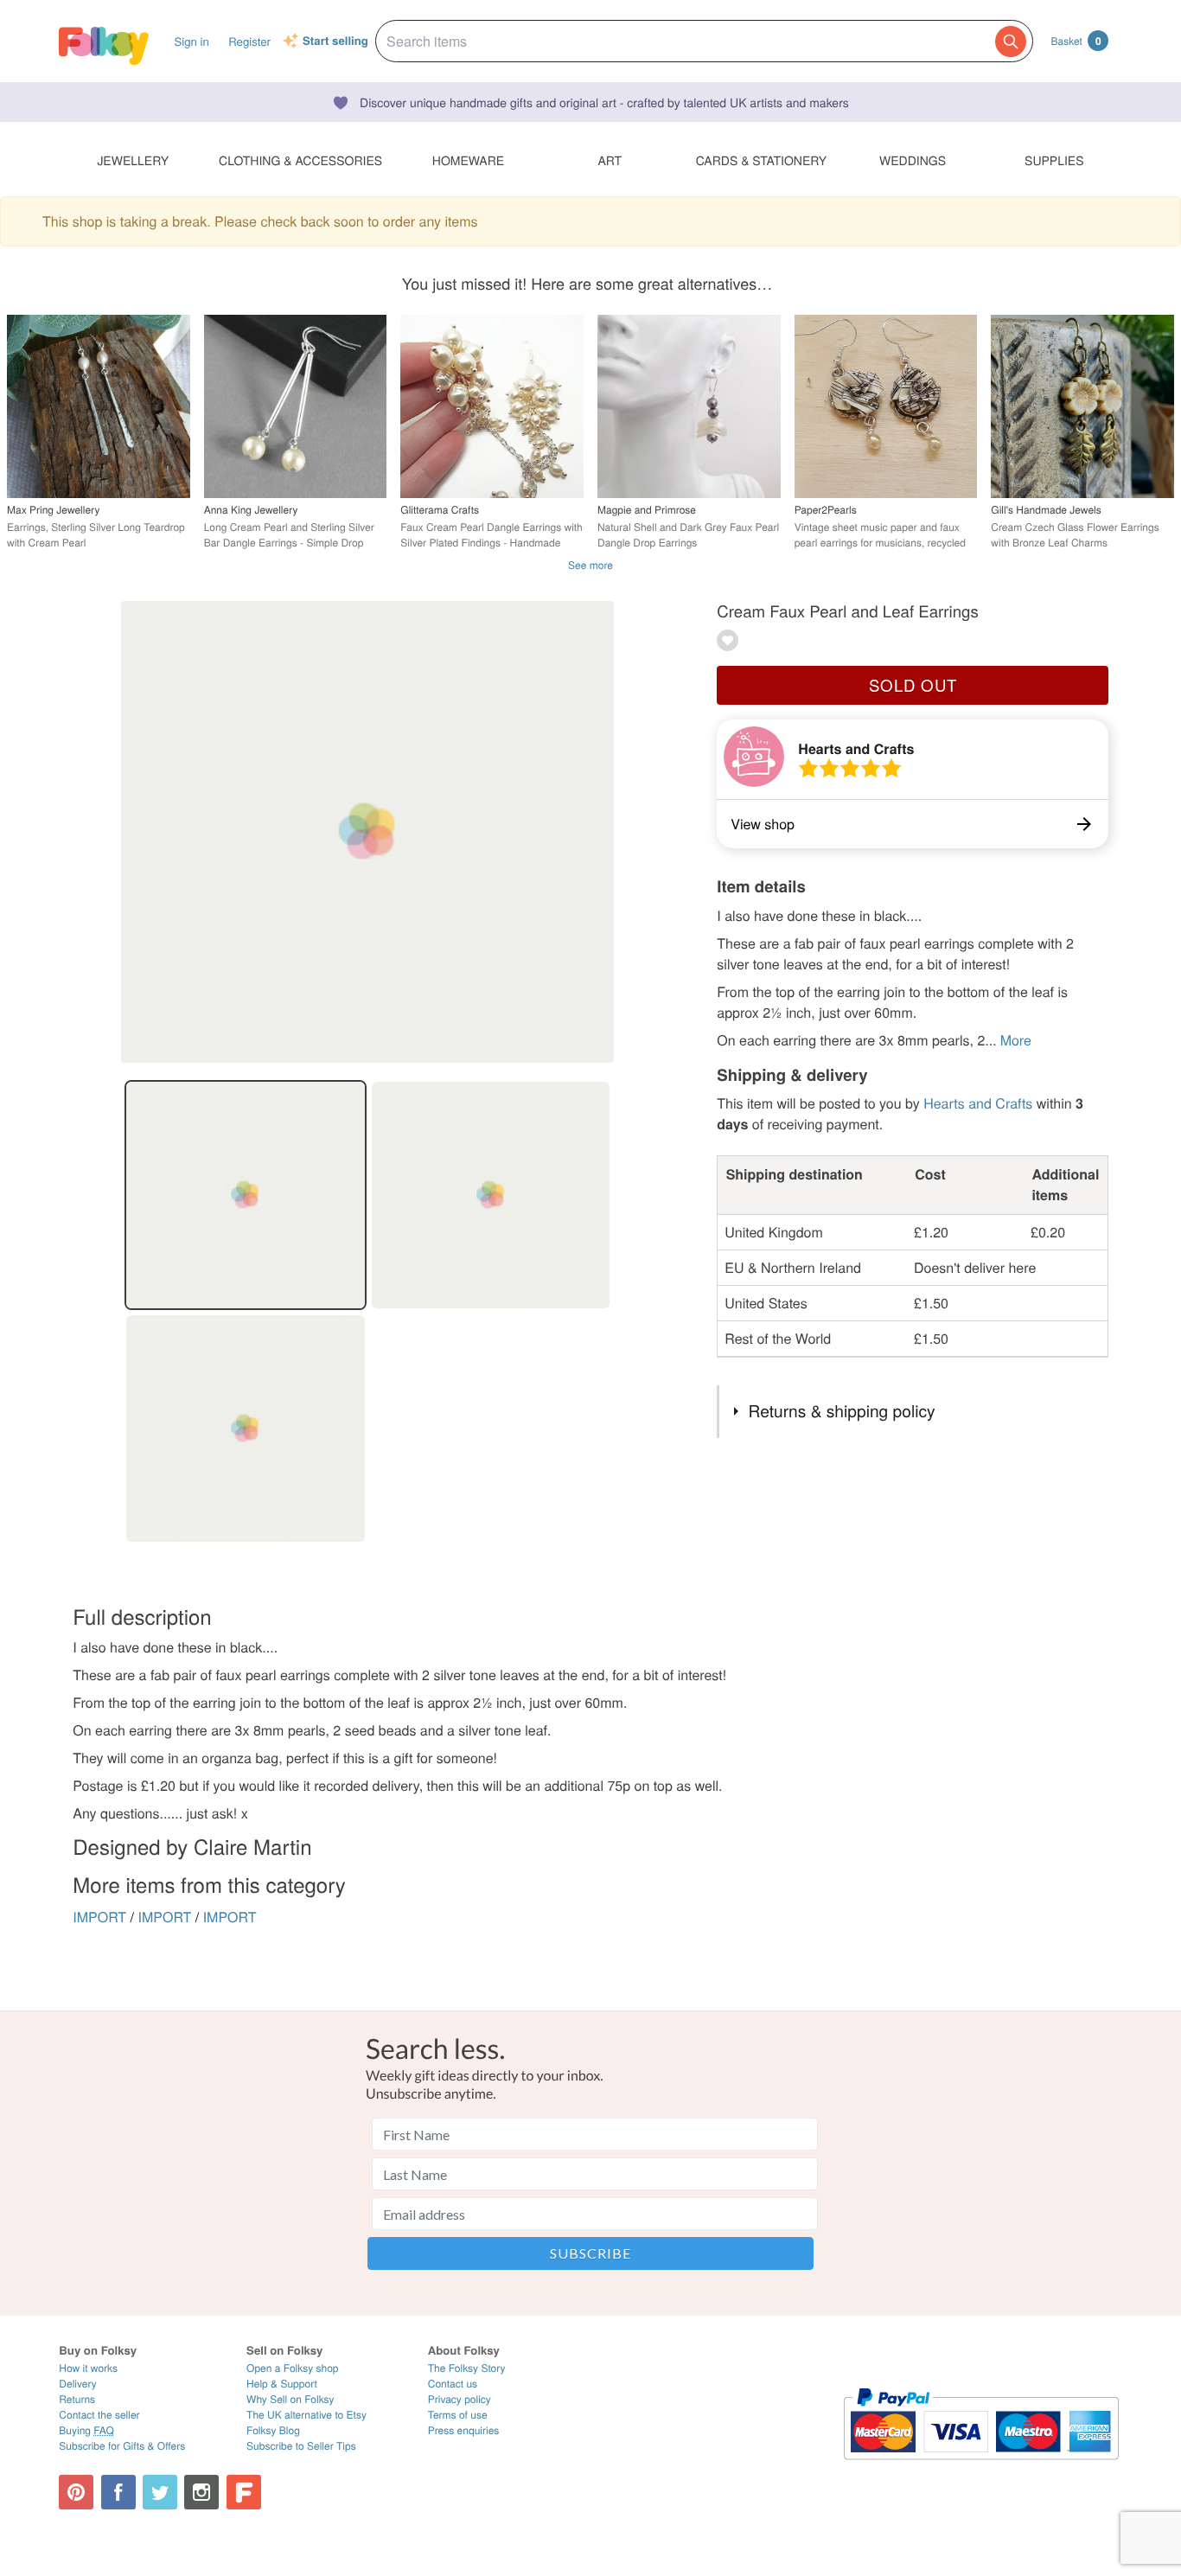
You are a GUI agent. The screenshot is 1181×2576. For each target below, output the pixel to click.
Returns (77, 2399)
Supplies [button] (1054, 160)
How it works (88, 2368)
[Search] (1011, 42)
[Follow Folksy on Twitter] (160, 2492)
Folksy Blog (273, 2430)
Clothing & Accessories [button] (300, 160)
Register (249, 41)
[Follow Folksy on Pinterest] (76, 2492)
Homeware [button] (468, 160)
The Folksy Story (467, 2368)
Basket (1076, 41)
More (1016, 1040)
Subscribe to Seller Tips (301, 2446)
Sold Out (913, 685)
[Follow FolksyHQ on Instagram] (201, 2492)
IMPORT (99, 1917)
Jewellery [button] (133, 160)
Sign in (191, 41)
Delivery (77, 2384)
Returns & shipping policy (842, 1411)
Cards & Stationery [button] (761, 160)
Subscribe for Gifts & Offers (122, 2446)
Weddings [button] (913, 160)
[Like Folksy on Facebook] (118, 2492)
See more (590, 565)
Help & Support (282, 2384)
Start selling (335, 42)
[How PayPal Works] (981, 2467)
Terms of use (458, 2415)
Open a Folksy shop (292, 2368)
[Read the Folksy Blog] (244, 2492)
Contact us (453, 2384)
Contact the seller (99, 2415)
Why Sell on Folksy (290, 2399)
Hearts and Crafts (856, 748)
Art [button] (610, 160)
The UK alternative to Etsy (306, 2415)
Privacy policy (460, 2399)
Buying (86, 2430)
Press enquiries (464, 2430)
